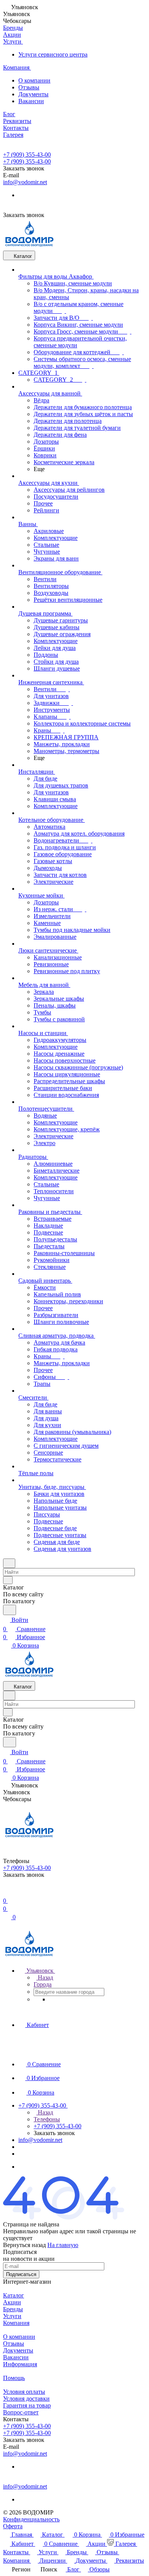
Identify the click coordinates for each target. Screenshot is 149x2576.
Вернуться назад (24, 2245)
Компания (16, 2323)
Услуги (12, 2316)
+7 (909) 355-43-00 (27, 155)
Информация (20, 2364)
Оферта (13, 2526)
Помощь (14, 2378)
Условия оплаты (24, 2392)
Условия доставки (26, 2399)
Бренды (13, 2309)
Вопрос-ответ (21, 2412)
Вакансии (31, 101)
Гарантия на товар (27, 2405)
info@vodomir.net (25, 182)
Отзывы (29, 87)
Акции (12, 2302)
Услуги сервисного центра (53, 54)
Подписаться (21, 2274)
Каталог (14, 2295)
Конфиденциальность (31, 2519)
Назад (45, 1977)
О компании (34, 80)
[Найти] (10, 1610)
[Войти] (6, 1891)
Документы (33, 94)
